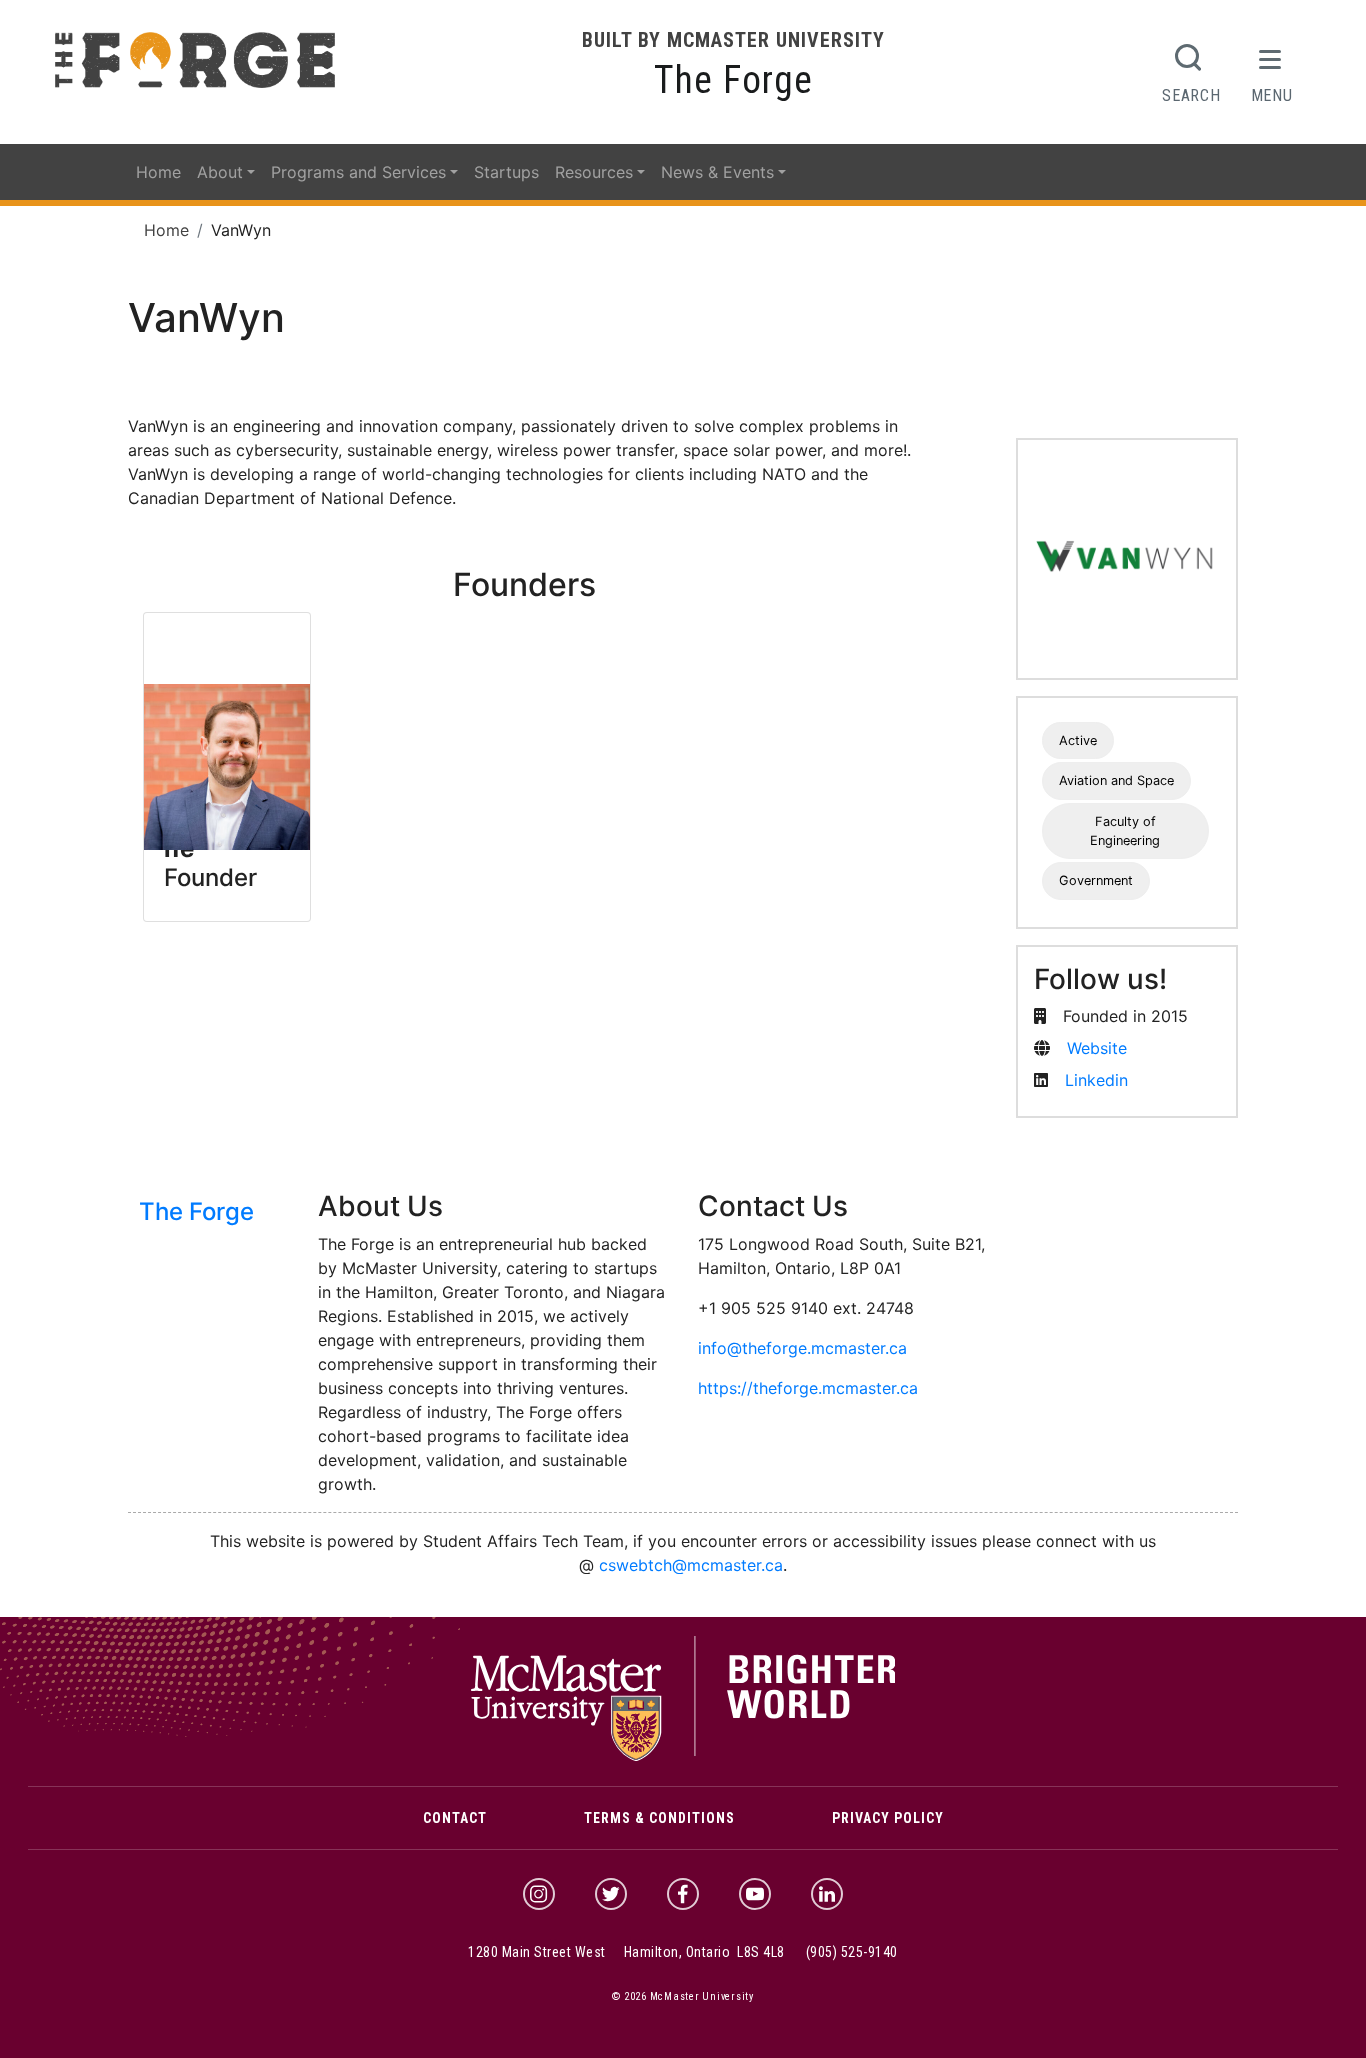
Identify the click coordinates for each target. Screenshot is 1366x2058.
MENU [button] (1272, 95)
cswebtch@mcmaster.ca (691, 1565)
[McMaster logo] (683, 1756)
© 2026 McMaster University (683, 1996)
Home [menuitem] (158, 172)
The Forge (733, 80)
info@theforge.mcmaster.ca (802, 1348)
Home (166, 230)
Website (1097, 1048)
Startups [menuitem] (506, 172)
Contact (455, 1818)
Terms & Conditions (659, 1818)
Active (1078, 740)
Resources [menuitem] (594, 172)
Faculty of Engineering (1125, 831)
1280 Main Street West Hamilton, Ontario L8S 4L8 (626, 1952)
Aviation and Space (1116, 780)
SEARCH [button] (1191, 95)
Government (1096, 880)
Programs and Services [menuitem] (358, 172)
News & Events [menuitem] (717, 172)
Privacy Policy (888, 1818)
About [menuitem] (220, 172)
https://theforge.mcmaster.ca (808, 1388)
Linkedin (1096, 1080)
